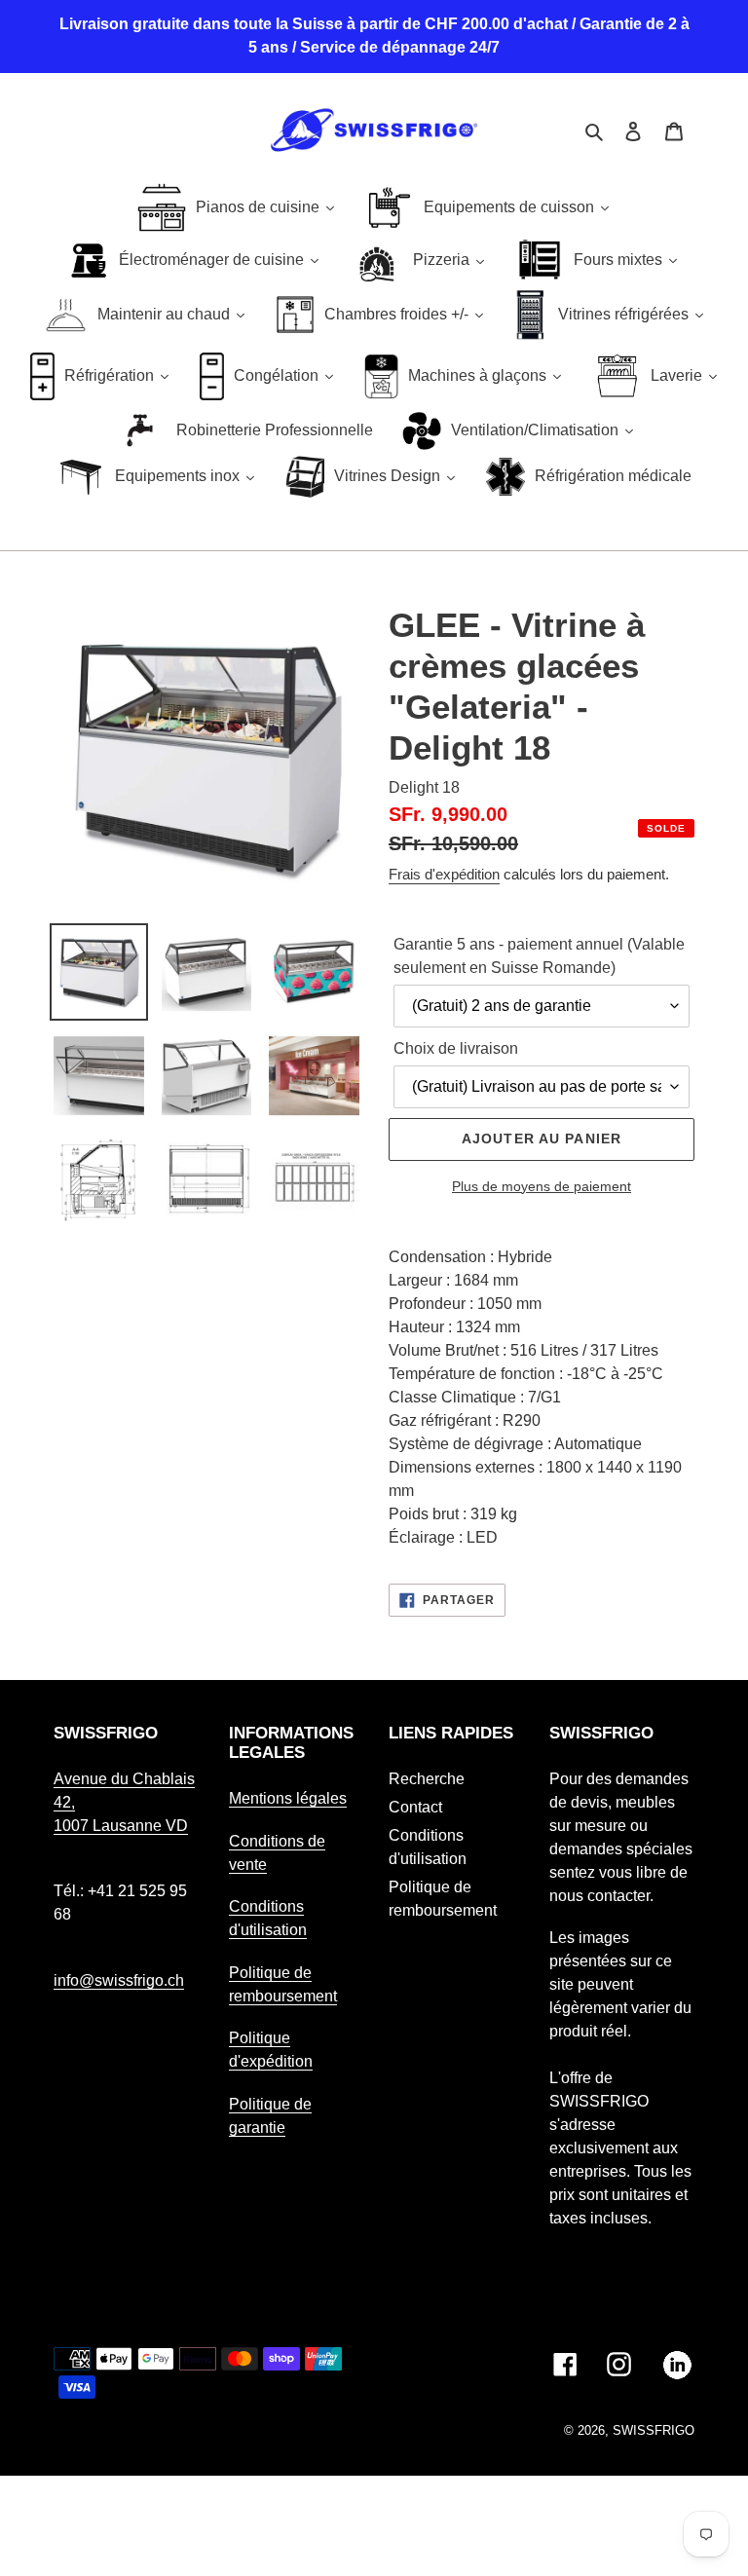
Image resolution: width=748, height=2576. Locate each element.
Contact (415, 1807)
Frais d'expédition (444, 874)
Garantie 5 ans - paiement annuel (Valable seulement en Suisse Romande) (539, 956)
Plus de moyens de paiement (542, 1186)
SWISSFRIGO (654, 2430)
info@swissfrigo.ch (119, 1980)
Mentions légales (288, 1798)
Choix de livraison (456, 1048)
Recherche (427, 1779)
